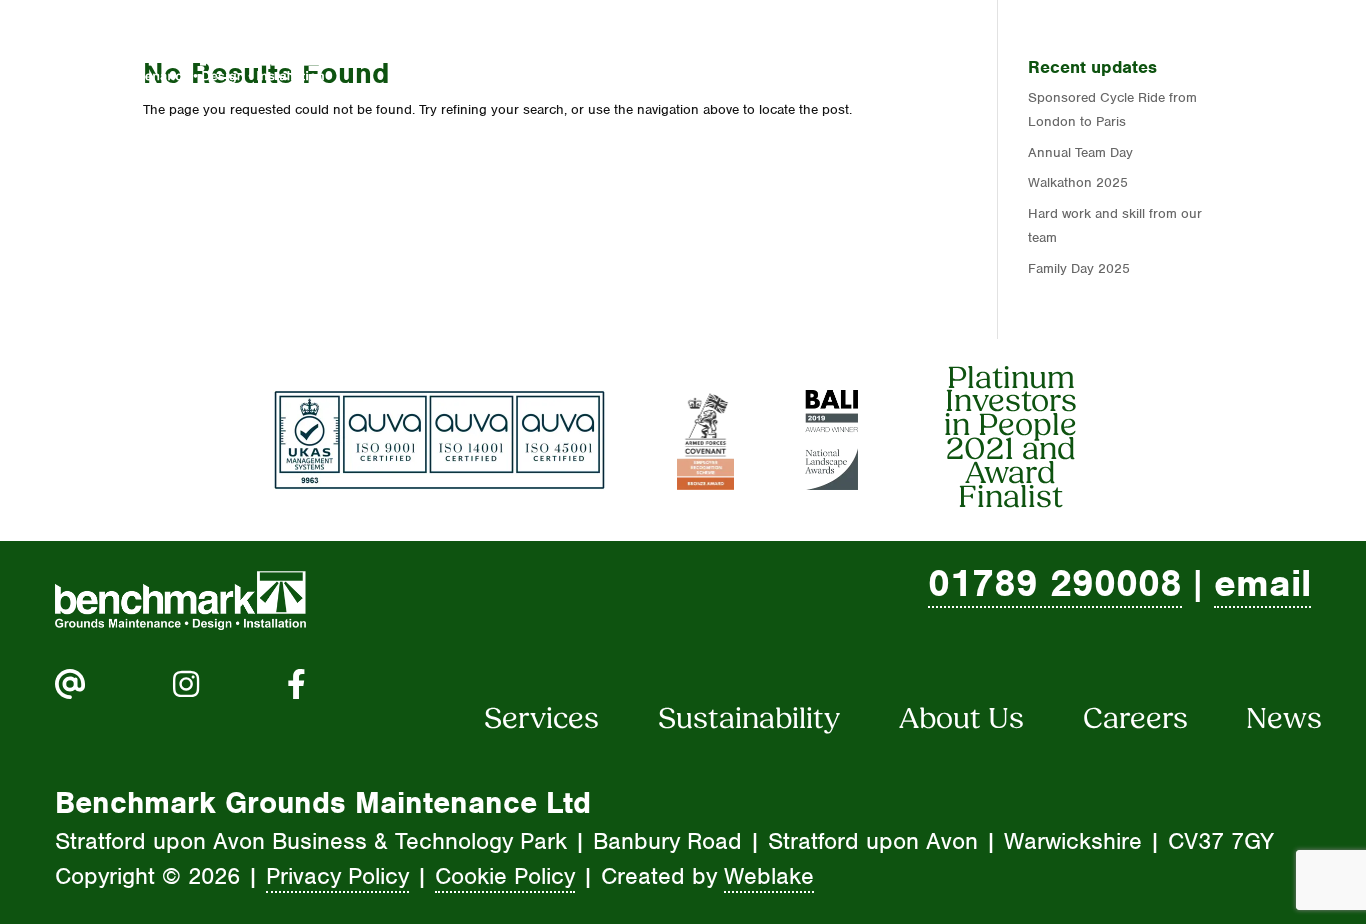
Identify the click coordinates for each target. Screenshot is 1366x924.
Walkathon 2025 (1078, 182)
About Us (769, 54)
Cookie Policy (505, 876)
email (1262, 582)
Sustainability (749, 720)
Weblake (769, 876)
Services (590, 54)
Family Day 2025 (1079, 268)
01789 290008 (1055, 582)
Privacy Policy (337, 876)
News (1258, 54)
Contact (1107, 54)
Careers (943, 54)
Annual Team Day (1080, 152)
